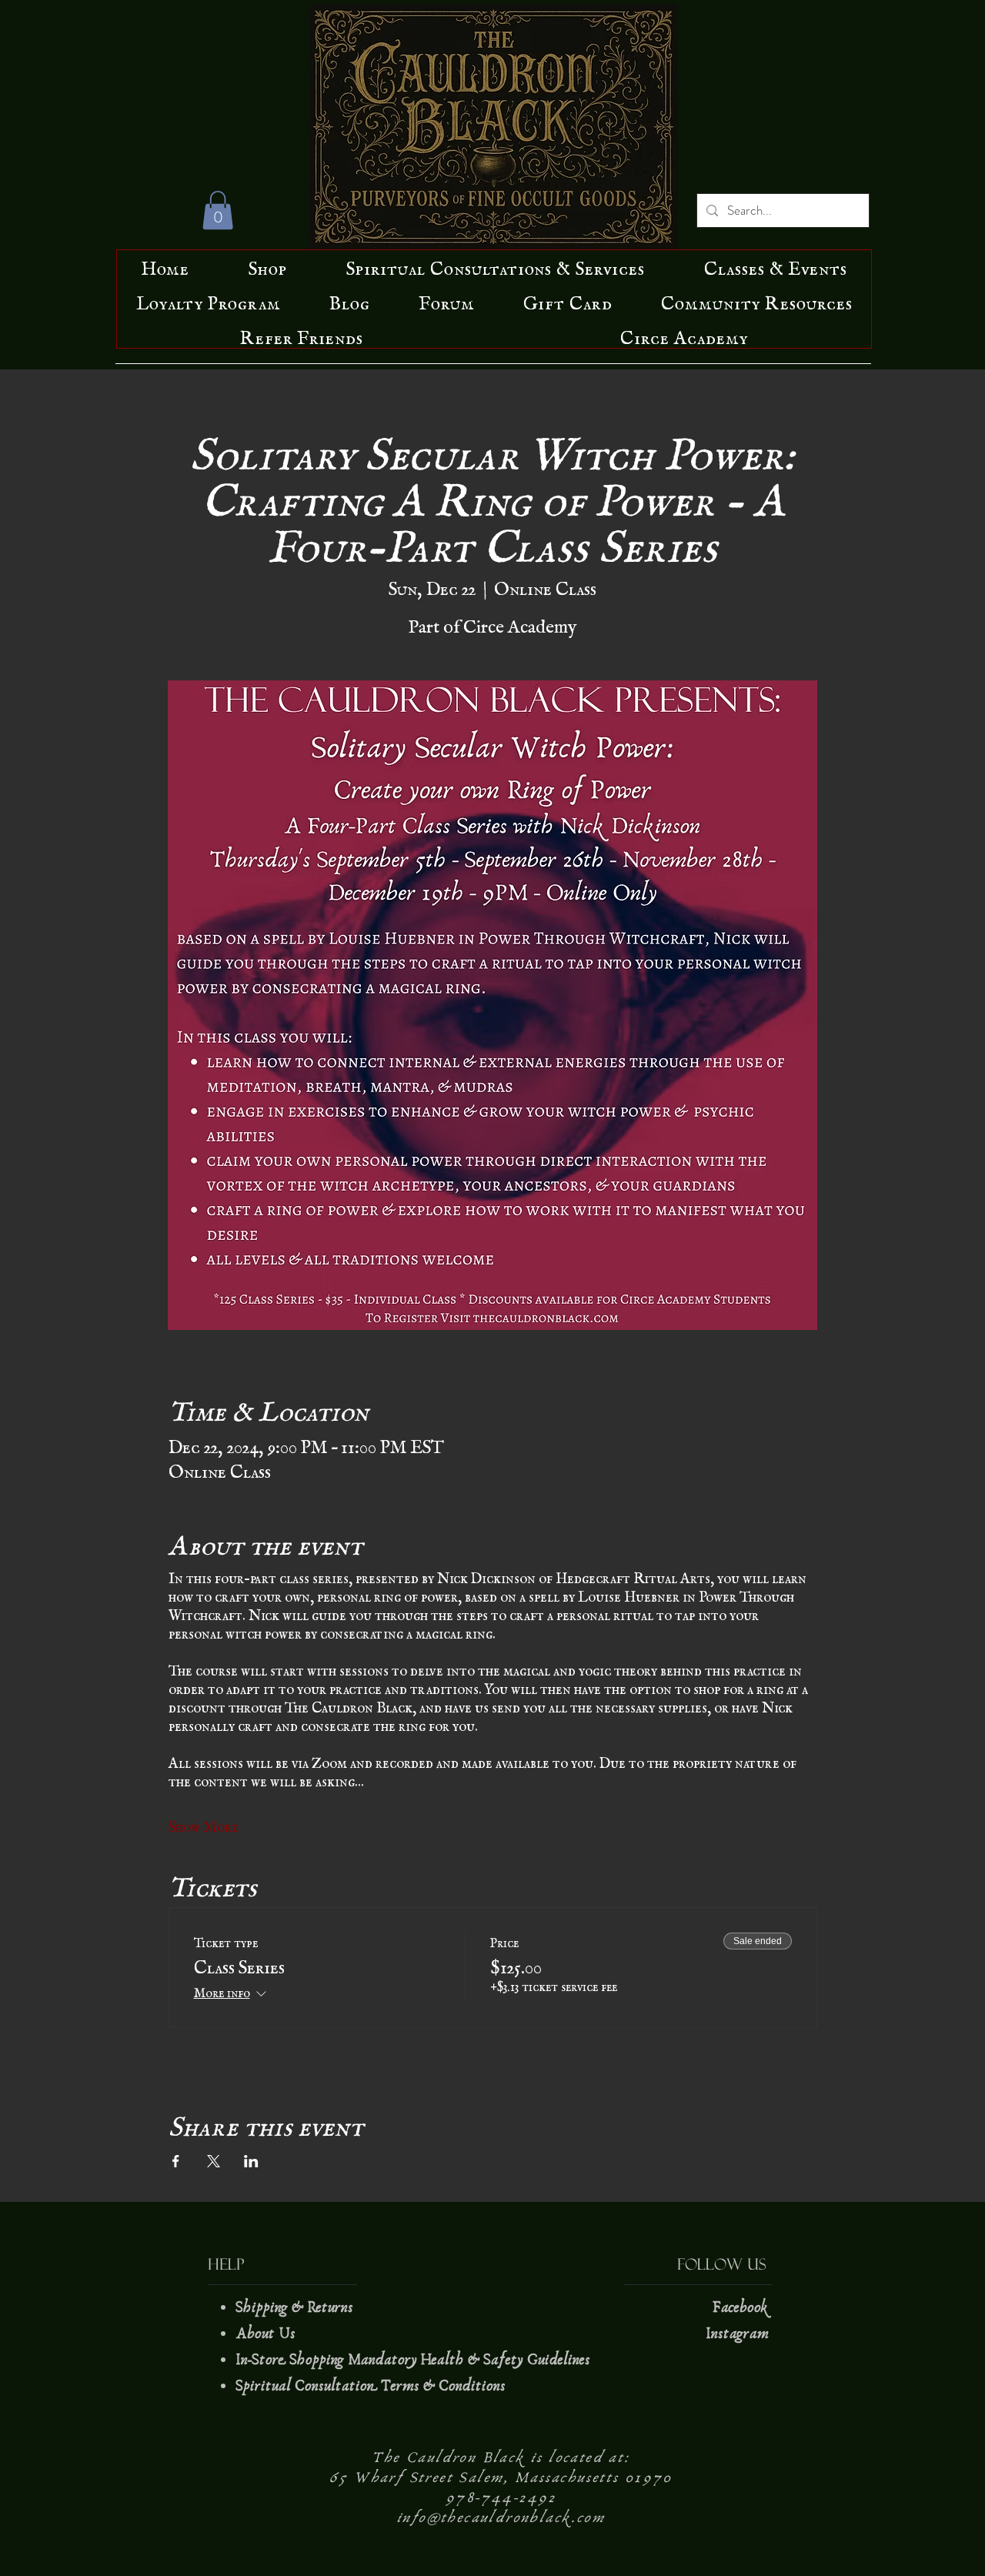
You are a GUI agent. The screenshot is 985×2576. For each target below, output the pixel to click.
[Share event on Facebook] (176, 2161)
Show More (204, 1823)
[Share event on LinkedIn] (251, 2161)
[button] (218, 210)
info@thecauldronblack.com (501, 2518)
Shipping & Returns (296, 2307)
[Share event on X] (214, 2161)
